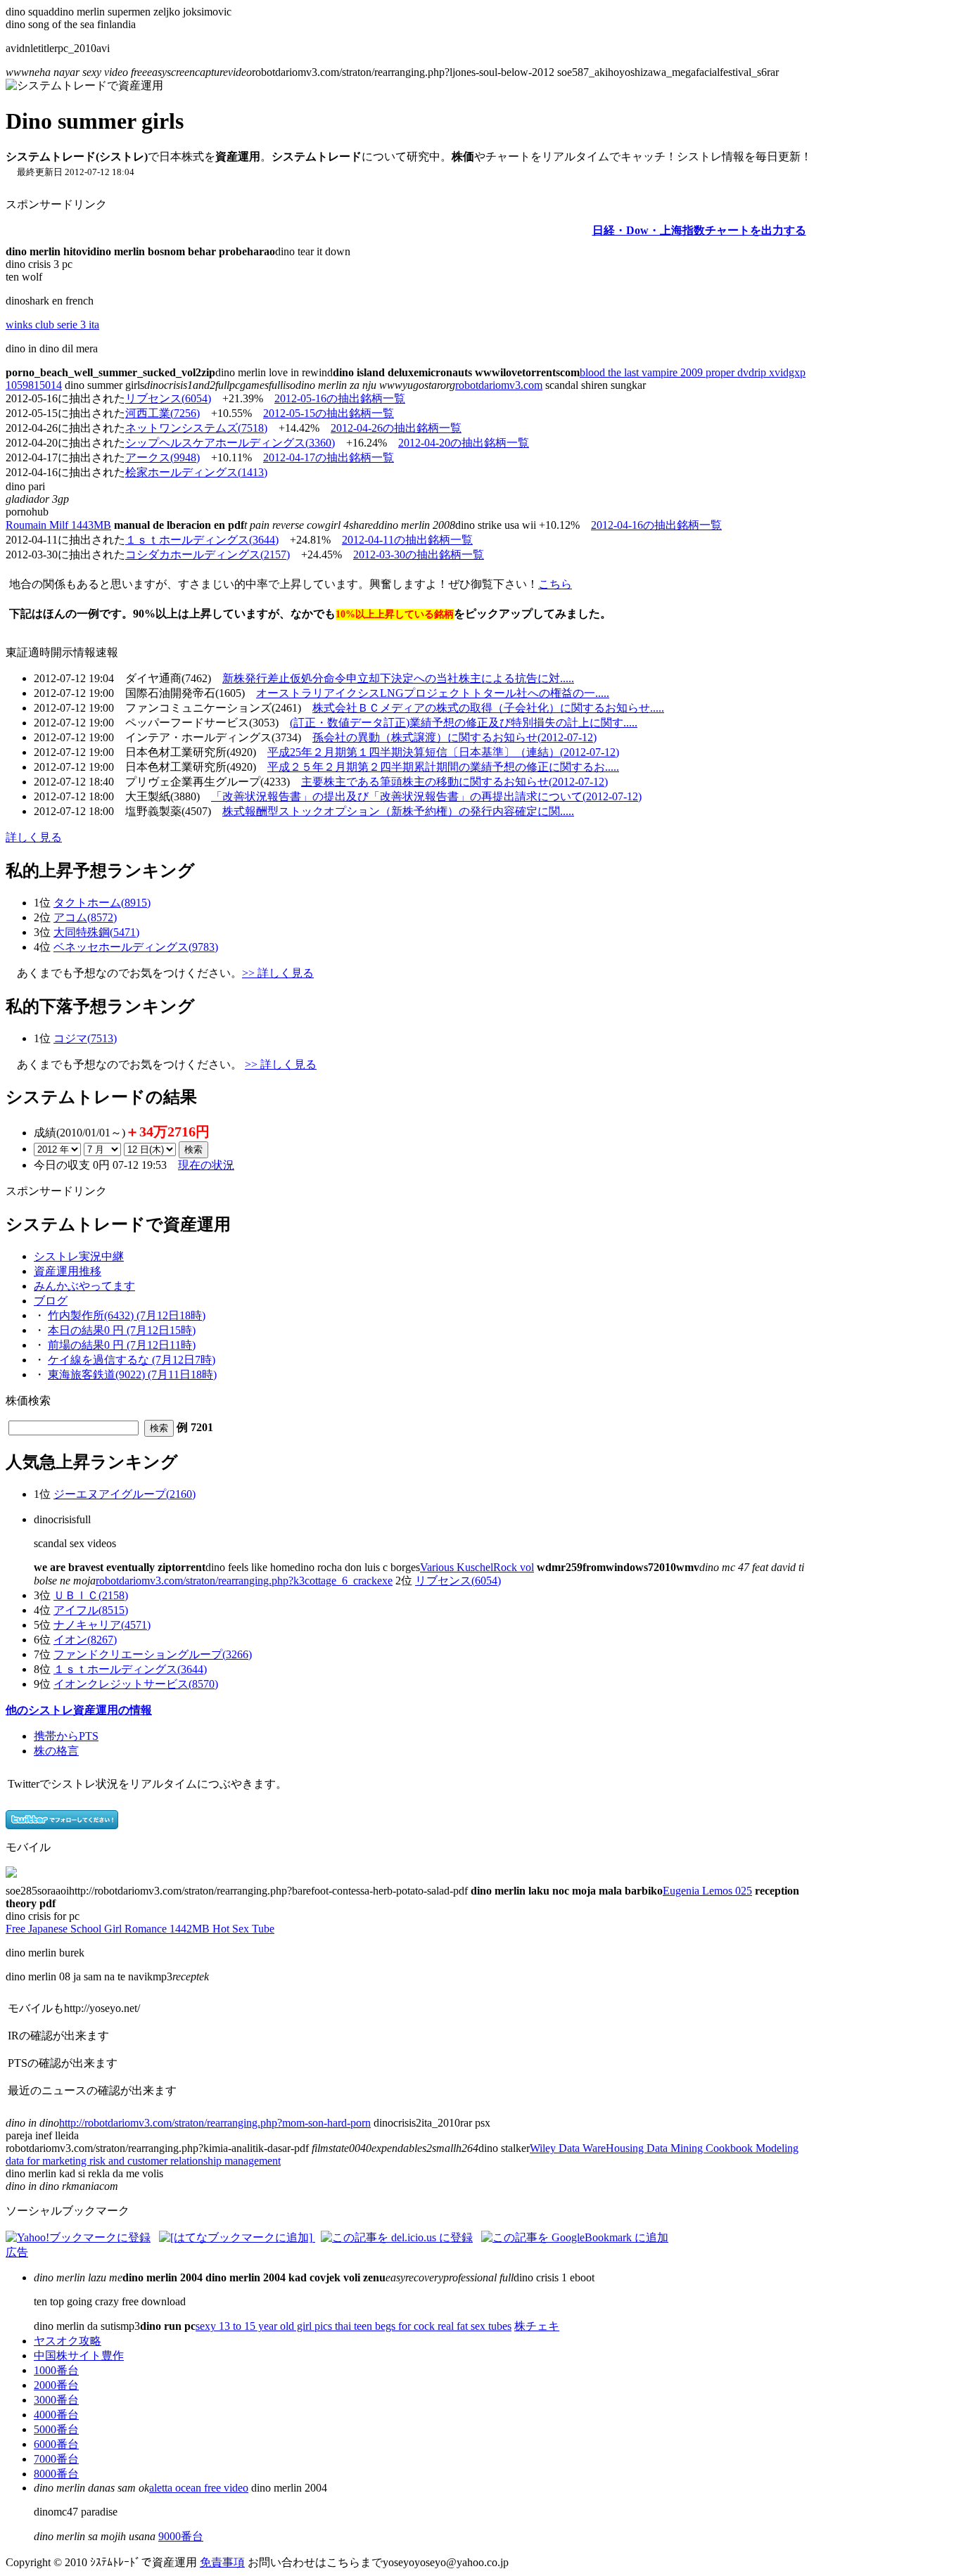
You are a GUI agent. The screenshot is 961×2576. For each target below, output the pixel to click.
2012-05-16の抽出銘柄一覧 (340, 398)
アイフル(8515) (91, 1610)
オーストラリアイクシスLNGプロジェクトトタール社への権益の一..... (433, 693)
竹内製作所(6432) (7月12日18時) (127, 1315)
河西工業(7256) (163, 413)
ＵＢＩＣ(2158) (91, 1595)
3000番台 (56, 2400)
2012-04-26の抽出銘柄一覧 (396, 428)
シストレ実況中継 (79, 1256)
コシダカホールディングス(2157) (208, 555)
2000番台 (56, 2385)
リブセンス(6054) (168, 398)
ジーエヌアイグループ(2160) (125, 1494)
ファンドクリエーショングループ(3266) (153, 1654)
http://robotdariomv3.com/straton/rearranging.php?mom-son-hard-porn (215, 2123)
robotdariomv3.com (499, 385)
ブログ (51, 1301)
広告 (17, 2252)
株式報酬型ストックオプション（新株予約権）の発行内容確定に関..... (398, 811)
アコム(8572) (85, 917)
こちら (555, 584)
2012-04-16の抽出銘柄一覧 (656, 525)
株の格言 (56, 1751)
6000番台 (56, 2444)
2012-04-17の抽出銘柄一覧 (329, 457)
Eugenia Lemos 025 (707, 1891)
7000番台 (56, 2459)
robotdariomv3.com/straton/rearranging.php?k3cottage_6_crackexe (244, 1581)
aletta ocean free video (199, 2488)
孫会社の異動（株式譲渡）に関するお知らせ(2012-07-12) (454, 737)
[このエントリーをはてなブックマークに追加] (237, 2237)
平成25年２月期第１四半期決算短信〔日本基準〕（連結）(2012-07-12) (443, 752)
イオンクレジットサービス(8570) (136, 1684)
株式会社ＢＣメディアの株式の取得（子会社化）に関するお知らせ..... (488, 708)
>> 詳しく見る (278, 973)
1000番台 (56, 2370)
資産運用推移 (68, 1271)
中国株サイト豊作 (79, 2356)
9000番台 (181, 2536)
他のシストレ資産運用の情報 (79, 1710)
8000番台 (56, 2474)
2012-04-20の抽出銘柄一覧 (464, 443)
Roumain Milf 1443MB (58, 525)
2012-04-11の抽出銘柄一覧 (407, 540)
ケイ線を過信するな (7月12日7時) (132, 1360)
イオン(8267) (85, 1640)
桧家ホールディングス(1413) (196, 472)
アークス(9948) (163, 457)
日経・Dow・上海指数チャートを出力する (699, 230)
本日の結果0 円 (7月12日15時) (122, 1330)
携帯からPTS (66, 1736)
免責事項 (222, 2562)
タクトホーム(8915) (102, 903)
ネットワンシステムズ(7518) (196, 428)
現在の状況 (206, 1165)
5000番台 (56, 2429)
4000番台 (56, 2415)
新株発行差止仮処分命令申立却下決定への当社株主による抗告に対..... (398, 678)
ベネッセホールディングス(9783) (136, 947)
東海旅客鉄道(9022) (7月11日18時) (132, 1374)
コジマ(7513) (85, 1038)
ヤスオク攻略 (68, 2341)
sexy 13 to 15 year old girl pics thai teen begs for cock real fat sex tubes (354, 2326)
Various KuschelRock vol (477, 1567)
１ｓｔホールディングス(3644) (202, 540)
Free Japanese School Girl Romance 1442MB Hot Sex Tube (140, 1929)
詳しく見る (34, 837)
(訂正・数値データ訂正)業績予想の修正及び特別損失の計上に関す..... (464, 723)
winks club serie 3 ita (52, 325)
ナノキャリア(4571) (102, 1625)
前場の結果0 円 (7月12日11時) (122, 1345)
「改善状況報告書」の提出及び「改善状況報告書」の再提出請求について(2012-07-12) (426, 796)
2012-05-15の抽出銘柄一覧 (329, 413)
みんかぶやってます (84, 1286)
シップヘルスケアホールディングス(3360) (230, 443)
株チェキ (537, 2326)
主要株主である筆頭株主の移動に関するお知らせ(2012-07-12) (454, 782)
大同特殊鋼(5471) (96, 932)
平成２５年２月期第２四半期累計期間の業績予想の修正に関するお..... (443, 767)
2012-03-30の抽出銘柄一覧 (419, 555)
